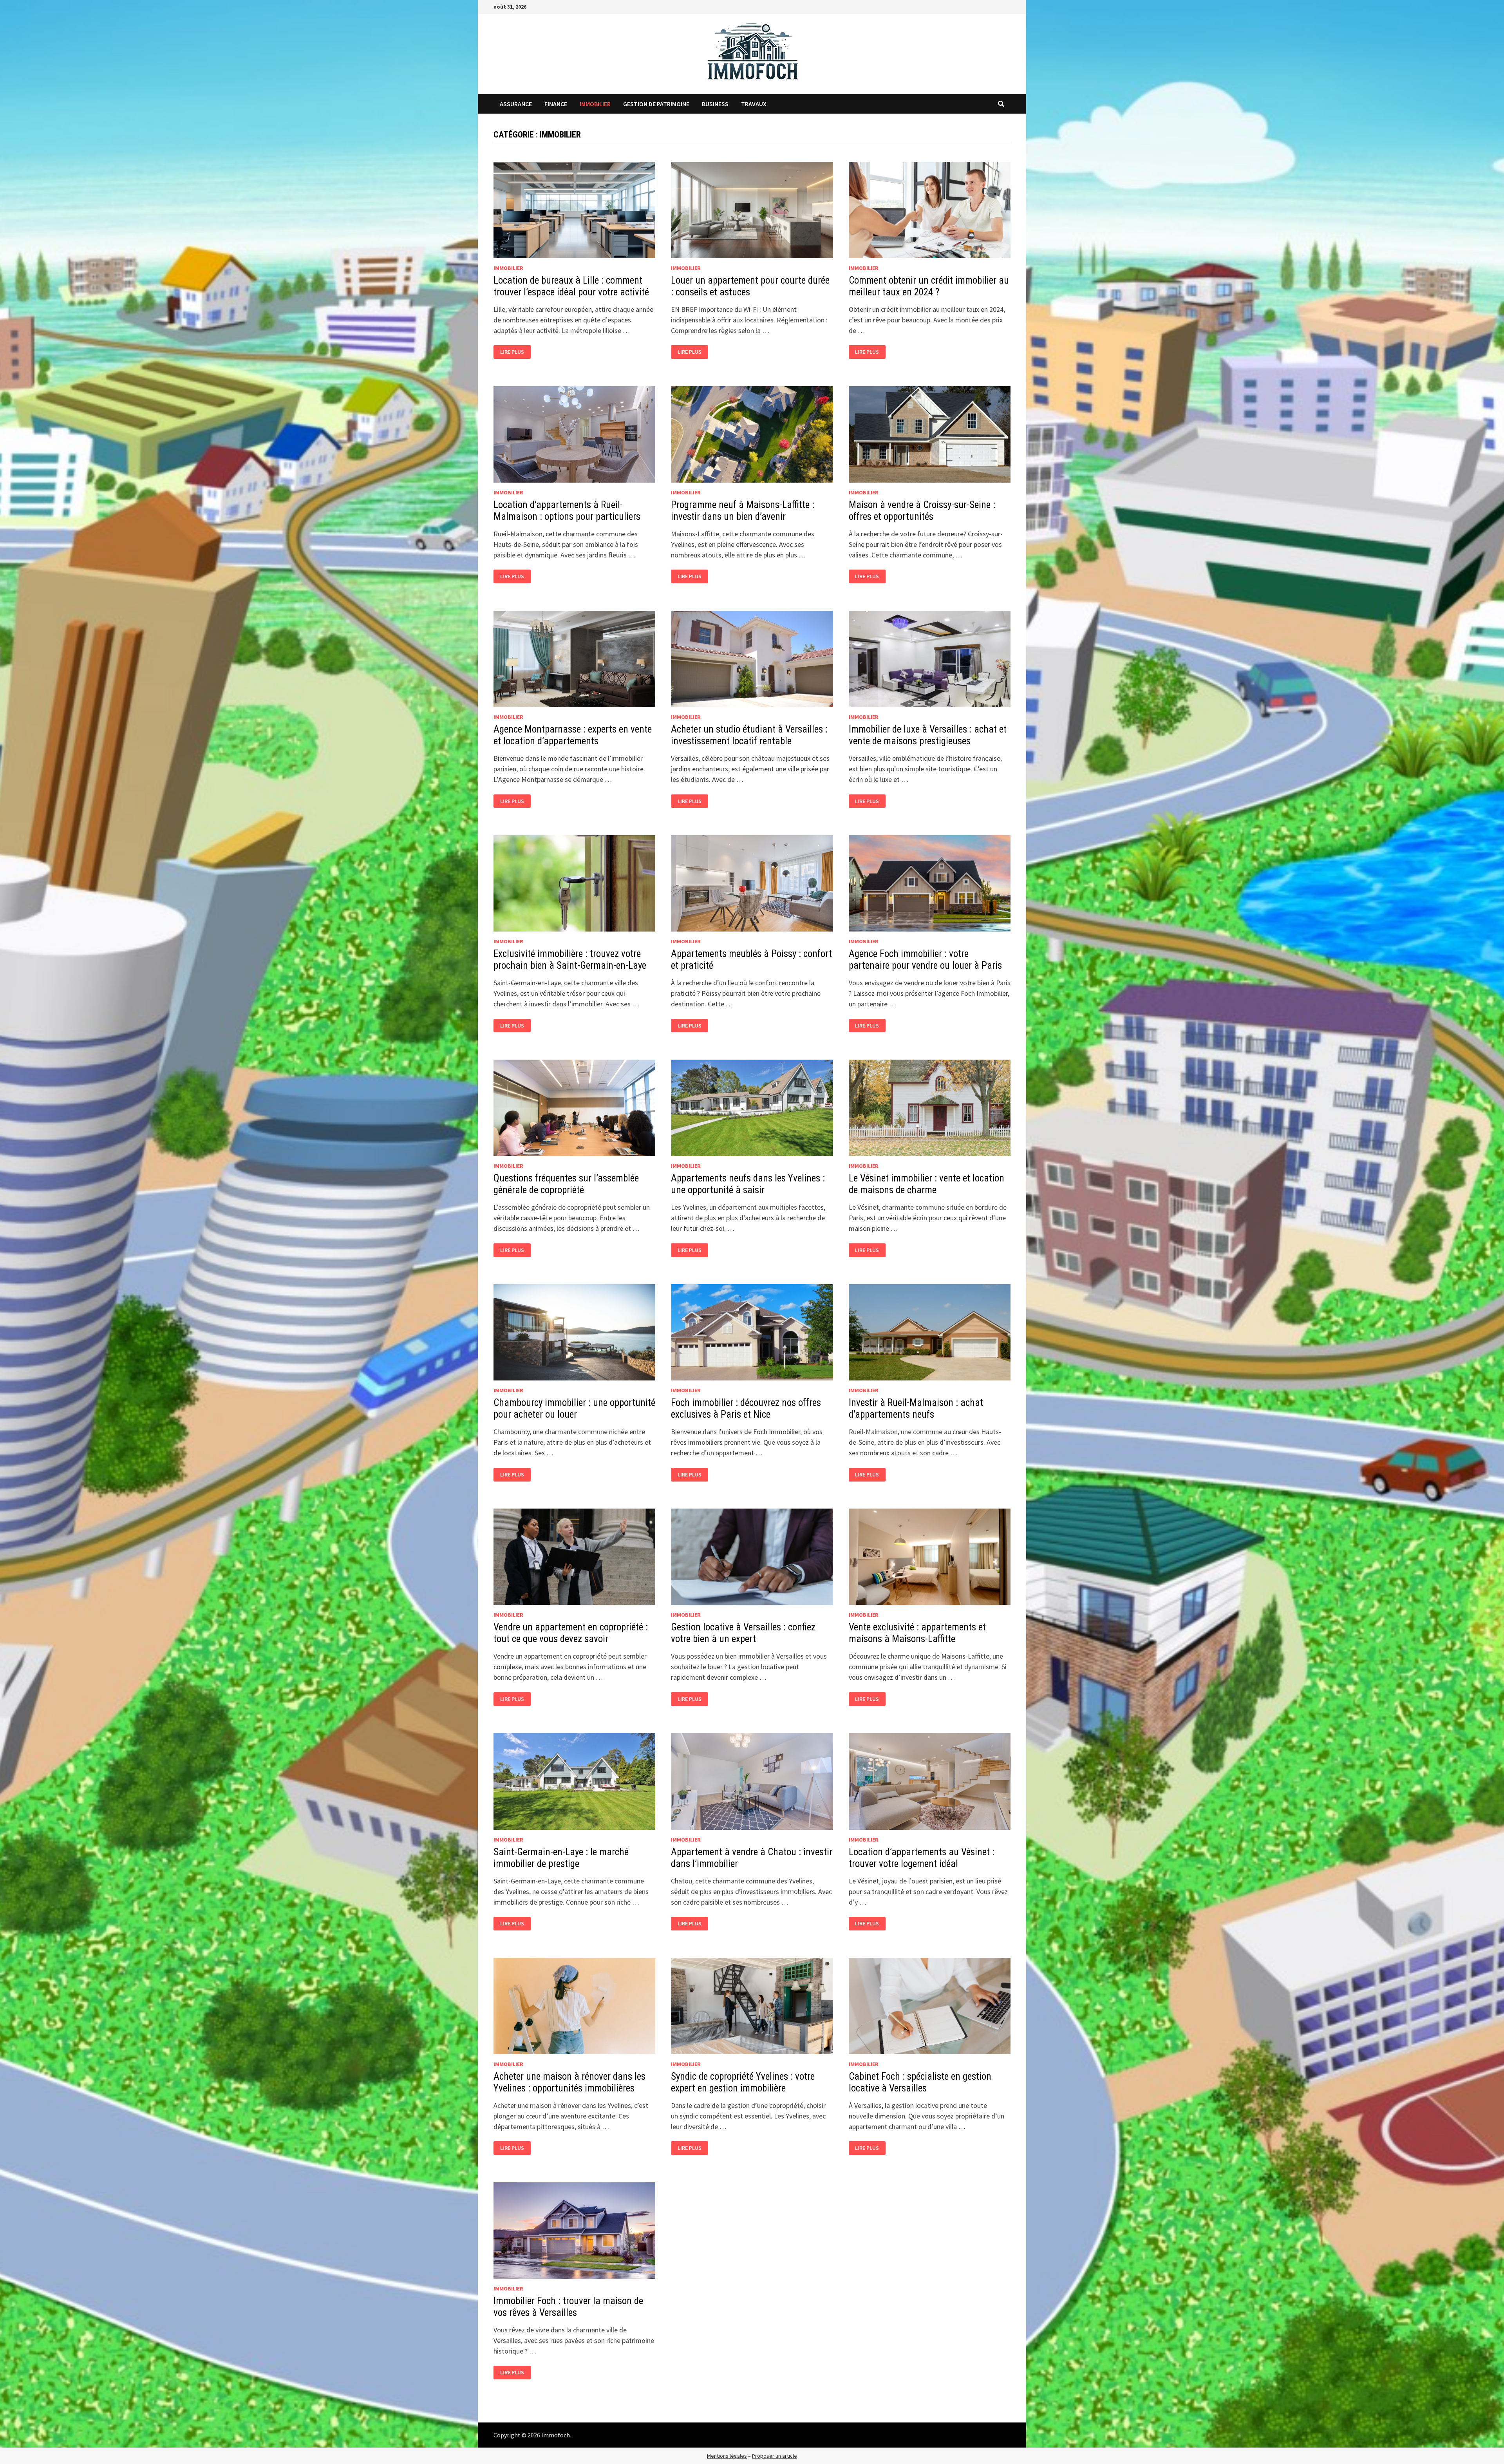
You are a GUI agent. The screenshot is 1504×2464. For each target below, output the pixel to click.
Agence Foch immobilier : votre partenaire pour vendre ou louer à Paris (925, 960)
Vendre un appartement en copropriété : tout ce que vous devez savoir (571, 1633)
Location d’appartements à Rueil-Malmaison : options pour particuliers (567, 511)
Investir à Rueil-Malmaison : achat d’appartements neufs (916, 1408)
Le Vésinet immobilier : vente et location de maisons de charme (926, 1184)
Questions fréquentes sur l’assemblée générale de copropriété (566, 1184)
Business (715, 104)
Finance (556, 104)
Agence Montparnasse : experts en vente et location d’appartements (573, 735)
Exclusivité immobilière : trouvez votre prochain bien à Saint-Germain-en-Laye (570, 960)
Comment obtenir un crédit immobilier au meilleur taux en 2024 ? (929, 286)
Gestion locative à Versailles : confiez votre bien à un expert (743, 1633)
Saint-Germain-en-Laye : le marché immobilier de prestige (561, 1858)
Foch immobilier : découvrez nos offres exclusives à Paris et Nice (746, 1408)
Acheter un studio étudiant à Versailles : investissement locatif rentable (749, 735)
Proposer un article (775, 2456)
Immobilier (595, 104)
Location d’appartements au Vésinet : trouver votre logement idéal (922, 1858)
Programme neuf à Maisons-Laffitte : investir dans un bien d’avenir (743, 511)
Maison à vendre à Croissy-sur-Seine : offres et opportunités (922, 511)
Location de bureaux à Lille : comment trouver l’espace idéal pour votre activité (571, 286)
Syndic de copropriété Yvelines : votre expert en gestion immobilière (743, 2082)
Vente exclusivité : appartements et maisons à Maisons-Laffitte (917, 1633)
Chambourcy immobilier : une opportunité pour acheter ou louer (574, 1408)
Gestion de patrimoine (656, 104)
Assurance (516, 104)
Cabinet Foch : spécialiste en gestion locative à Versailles (920, 2082)
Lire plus (512, 352)
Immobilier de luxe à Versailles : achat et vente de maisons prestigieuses (928, 735)
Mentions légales (727, 2456)
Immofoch (556, 2435)
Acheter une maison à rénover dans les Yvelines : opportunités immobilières (569, 2082)
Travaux (754, 104)
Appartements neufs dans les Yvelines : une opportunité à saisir (748, 1184)
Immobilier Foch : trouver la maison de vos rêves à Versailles (568, 2307)
